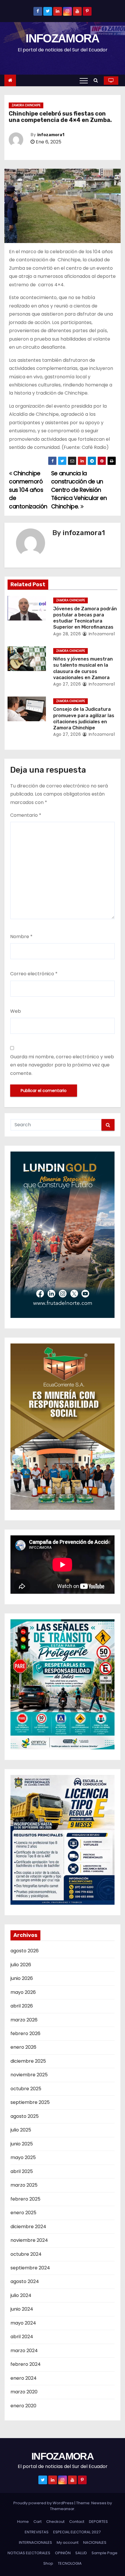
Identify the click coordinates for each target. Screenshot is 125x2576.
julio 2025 (21, 2130)
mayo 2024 (23, 2323)
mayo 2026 (23, 1992)
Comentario (26, 815)
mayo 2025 (23, 2157)
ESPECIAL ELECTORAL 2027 (77, 2532)
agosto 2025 (25, 2116)
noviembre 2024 (29, 2240)
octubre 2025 (26, 2089)
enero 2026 (23, 2047)
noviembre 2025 (29, 2075)
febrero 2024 (26, 2364)
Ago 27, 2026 (67, 684)
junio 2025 (22, 2144)
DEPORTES (98, 2522)
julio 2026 (21, 1965)
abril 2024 (22, 2337)
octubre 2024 (26, 2254)
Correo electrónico (34, 974)
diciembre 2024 (28, 2227)
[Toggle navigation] (84, 80)
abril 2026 (22, 2006)
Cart (37, 2522)
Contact (77, 2522)
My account (68, 2542)
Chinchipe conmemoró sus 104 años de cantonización (28, 490)
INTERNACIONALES (35, 2542)
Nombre (21, 937)
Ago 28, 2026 (67, 634)
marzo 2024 (24, 2351)
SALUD (81, 2553)
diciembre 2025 (28, 2061)
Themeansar (62, 2509)
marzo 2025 (24, 2185)
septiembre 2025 (30, 2102)
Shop (48, 2563)
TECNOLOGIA (70, 2563)
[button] (97, 80)
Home (23, 2522)
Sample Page (105, 2553)
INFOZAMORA (62, 38)
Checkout (55, 2522)
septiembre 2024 (30, 2268)
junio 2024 (22, 2309)
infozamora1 (51, 135)
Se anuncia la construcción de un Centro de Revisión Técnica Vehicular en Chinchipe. (79, 490)
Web (16, 1011)
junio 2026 (22, 1978)
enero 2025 (23, 2213)
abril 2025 (22, 2171)
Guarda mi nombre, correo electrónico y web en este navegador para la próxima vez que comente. (62, 1065)
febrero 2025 (25, 2199)
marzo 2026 (24, 2020)
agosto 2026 (25, 1951)
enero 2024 (24, 2378)
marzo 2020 (24, 2392)
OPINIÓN (63, 2553)
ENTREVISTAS (37, 2532)
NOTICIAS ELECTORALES (29, 2553)
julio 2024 (21, 2295)
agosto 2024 (25, 2281)
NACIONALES (95, 2542)
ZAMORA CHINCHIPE (26, 105)
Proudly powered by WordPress (44, 2503)
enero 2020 (23, 2406)
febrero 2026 (25, 2033)
